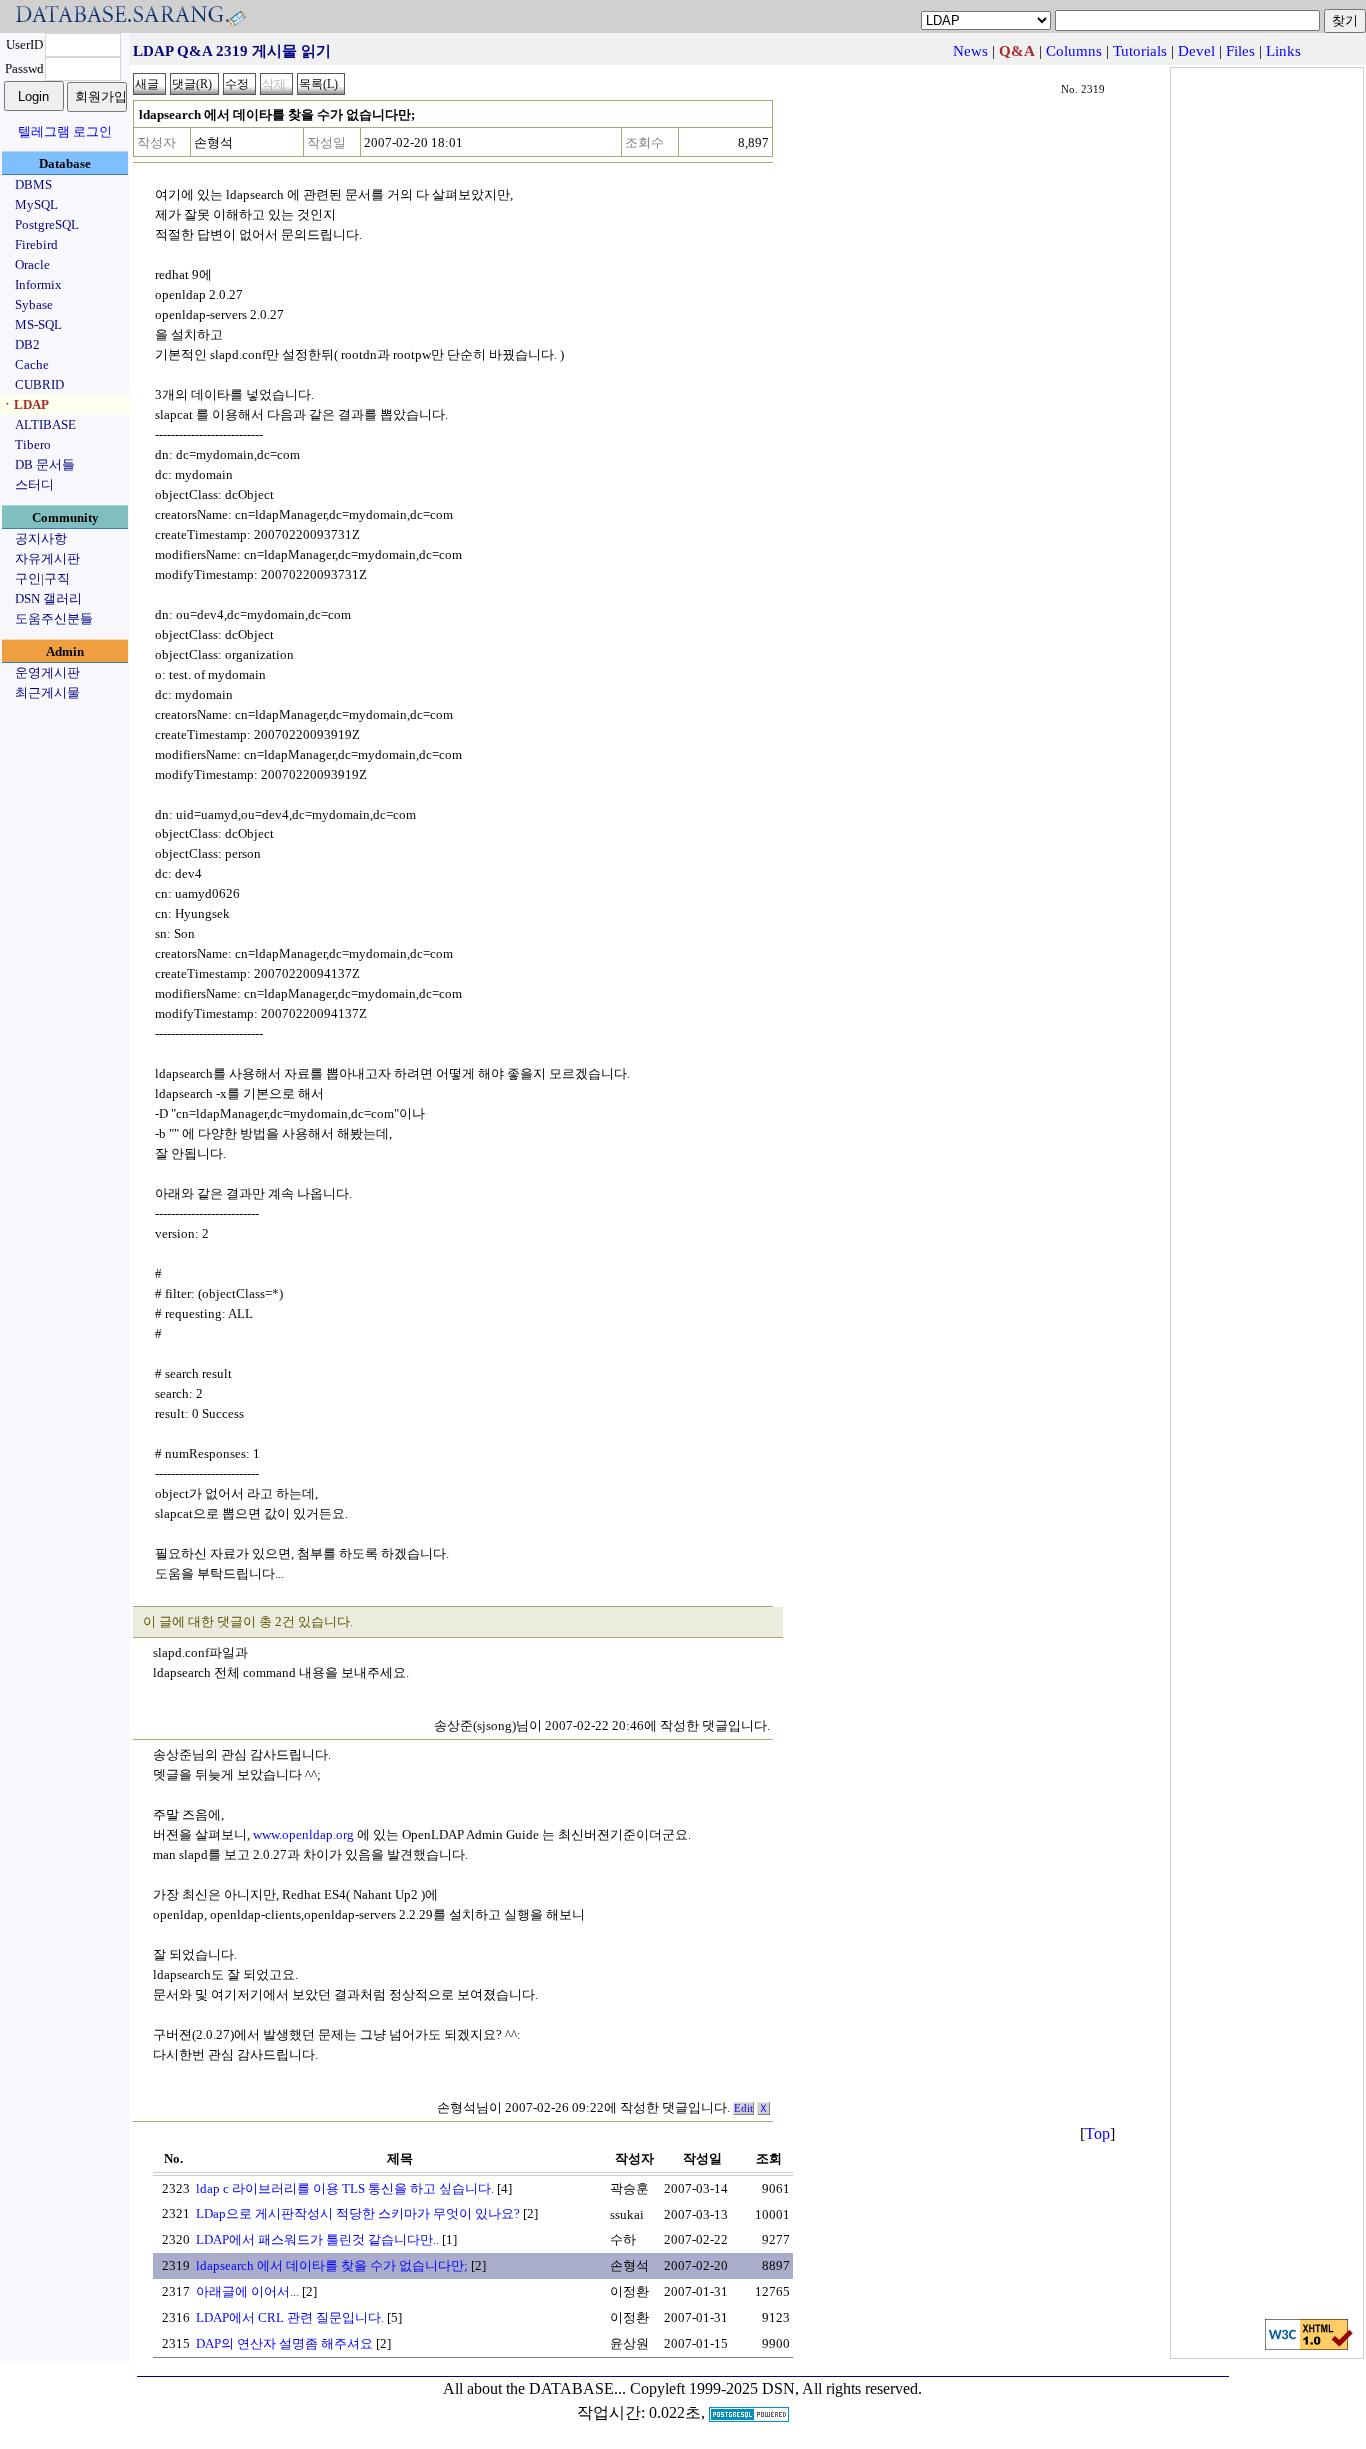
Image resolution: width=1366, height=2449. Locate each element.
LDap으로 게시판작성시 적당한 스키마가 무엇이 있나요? (358, 2213)
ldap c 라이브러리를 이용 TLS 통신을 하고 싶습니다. (345, 2188)
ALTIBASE (45, 424)
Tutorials (1140, 51)
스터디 (34, 484)
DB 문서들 (45, 464)
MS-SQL (38, 324)
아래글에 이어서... (247, 2291)
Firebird (36, 244)
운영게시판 (47, 672)
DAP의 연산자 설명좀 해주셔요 (284, 2343)
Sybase (34, 304)
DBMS (33, 184)
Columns (1074, 51)
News (970, 51)
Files (1240, 51)
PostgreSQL (47, 224)
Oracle (32, 264)
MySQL (36, 204)
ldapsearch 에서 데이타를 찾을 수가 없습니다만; (332, 2265)
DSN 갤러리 (48, 598)
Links (1283, 51)
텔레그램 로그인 (65, 131)
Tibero (33, 444)
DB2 (27, 344)
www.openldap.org (303, 1834)
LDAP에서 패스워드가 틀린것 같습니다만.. (317, 2239)
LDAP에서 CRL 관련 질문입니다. (290, 2317)
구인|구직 (42, 578)
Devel (1196, 51)
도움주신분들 (54, 618)
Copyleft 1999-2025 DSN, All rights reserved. (776, 2388)
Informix (38, 284)
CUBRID (39, 384)
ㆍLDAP (25, 404)
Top (1097, 2133)
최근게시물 (47, 692)
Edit (743, 2108)
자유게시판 (47, 558)
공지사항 (41, 538)
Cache (32, 364)
